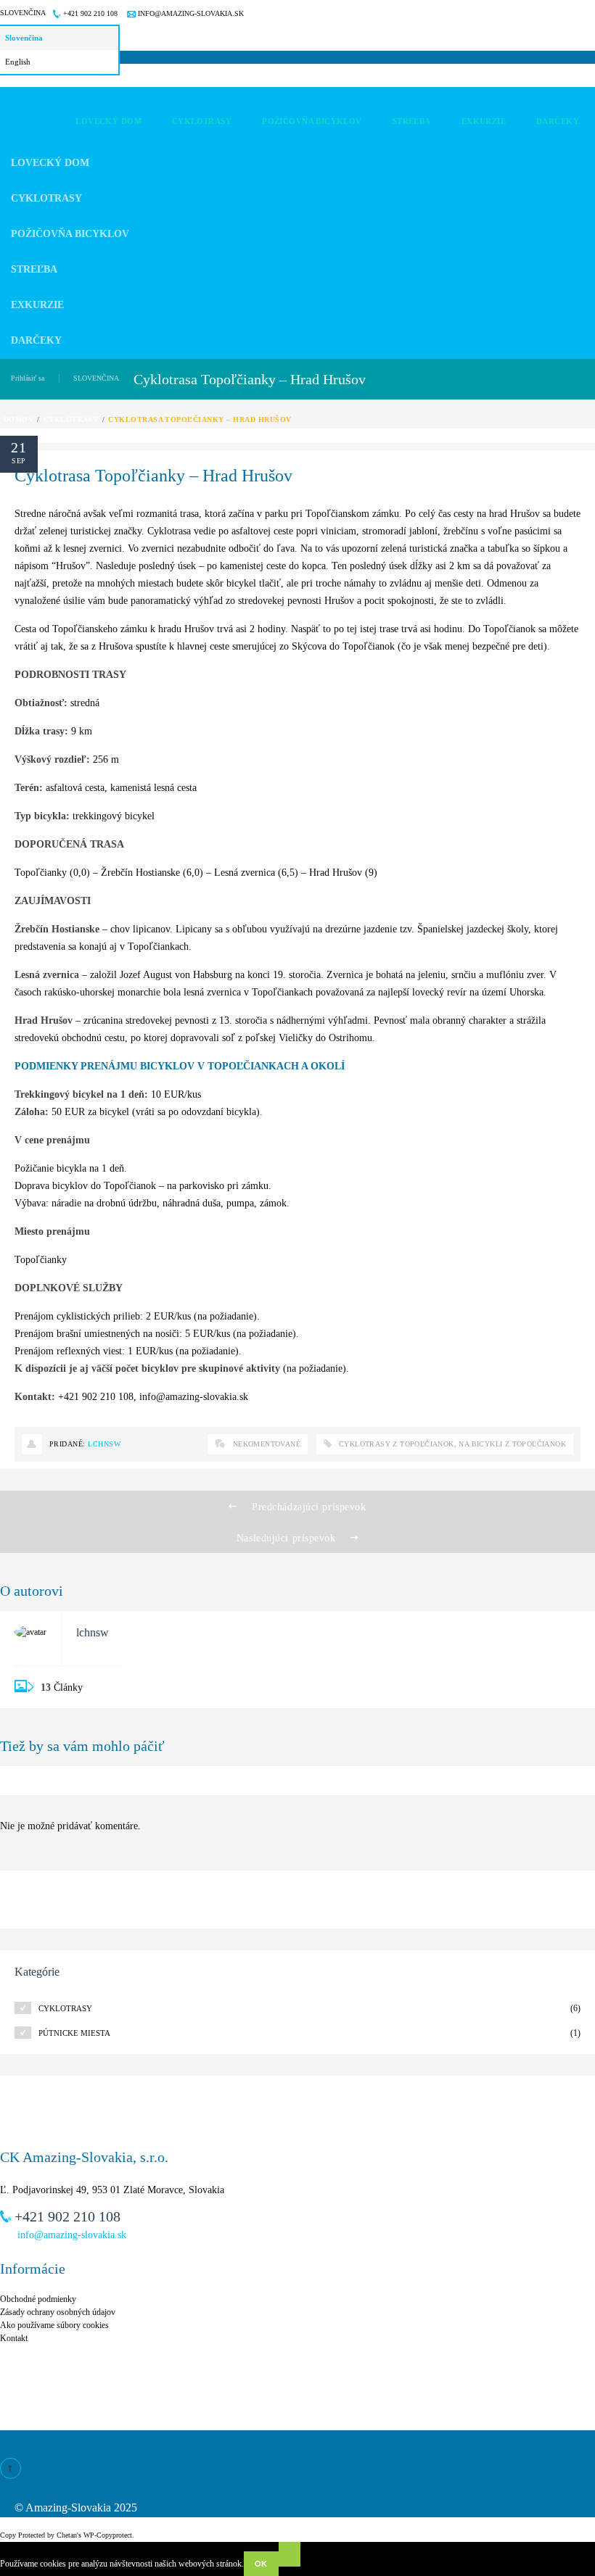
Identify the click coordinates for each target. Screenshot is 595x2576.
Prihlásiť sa (28, 378)
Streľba (34, 269)
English (18, 62)
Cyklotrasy (46, 198)
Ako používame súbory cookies (54, 2325)
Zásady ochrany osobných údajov (58, 2312)
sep (19, 461)
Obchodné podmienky (38, 2299)
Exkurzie (37, 305)
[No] (290, 2554)
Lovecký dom (50, 163)
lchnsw (104, 1444)
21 (19, 447)
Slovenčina (23, 13)
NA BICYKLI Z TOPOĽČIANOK (512, 1444)
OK (261, 2564)
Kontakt (14, 2338)
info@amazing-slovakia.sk (190, 13)
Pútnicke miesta (74, 2033)
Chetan (67, 2535)
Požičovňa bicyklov (70, 234)
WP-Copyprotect (108, 2535)
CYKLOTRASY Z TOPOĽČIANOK (397, 1444)
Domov (19, 419)
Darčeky (36, 340)
